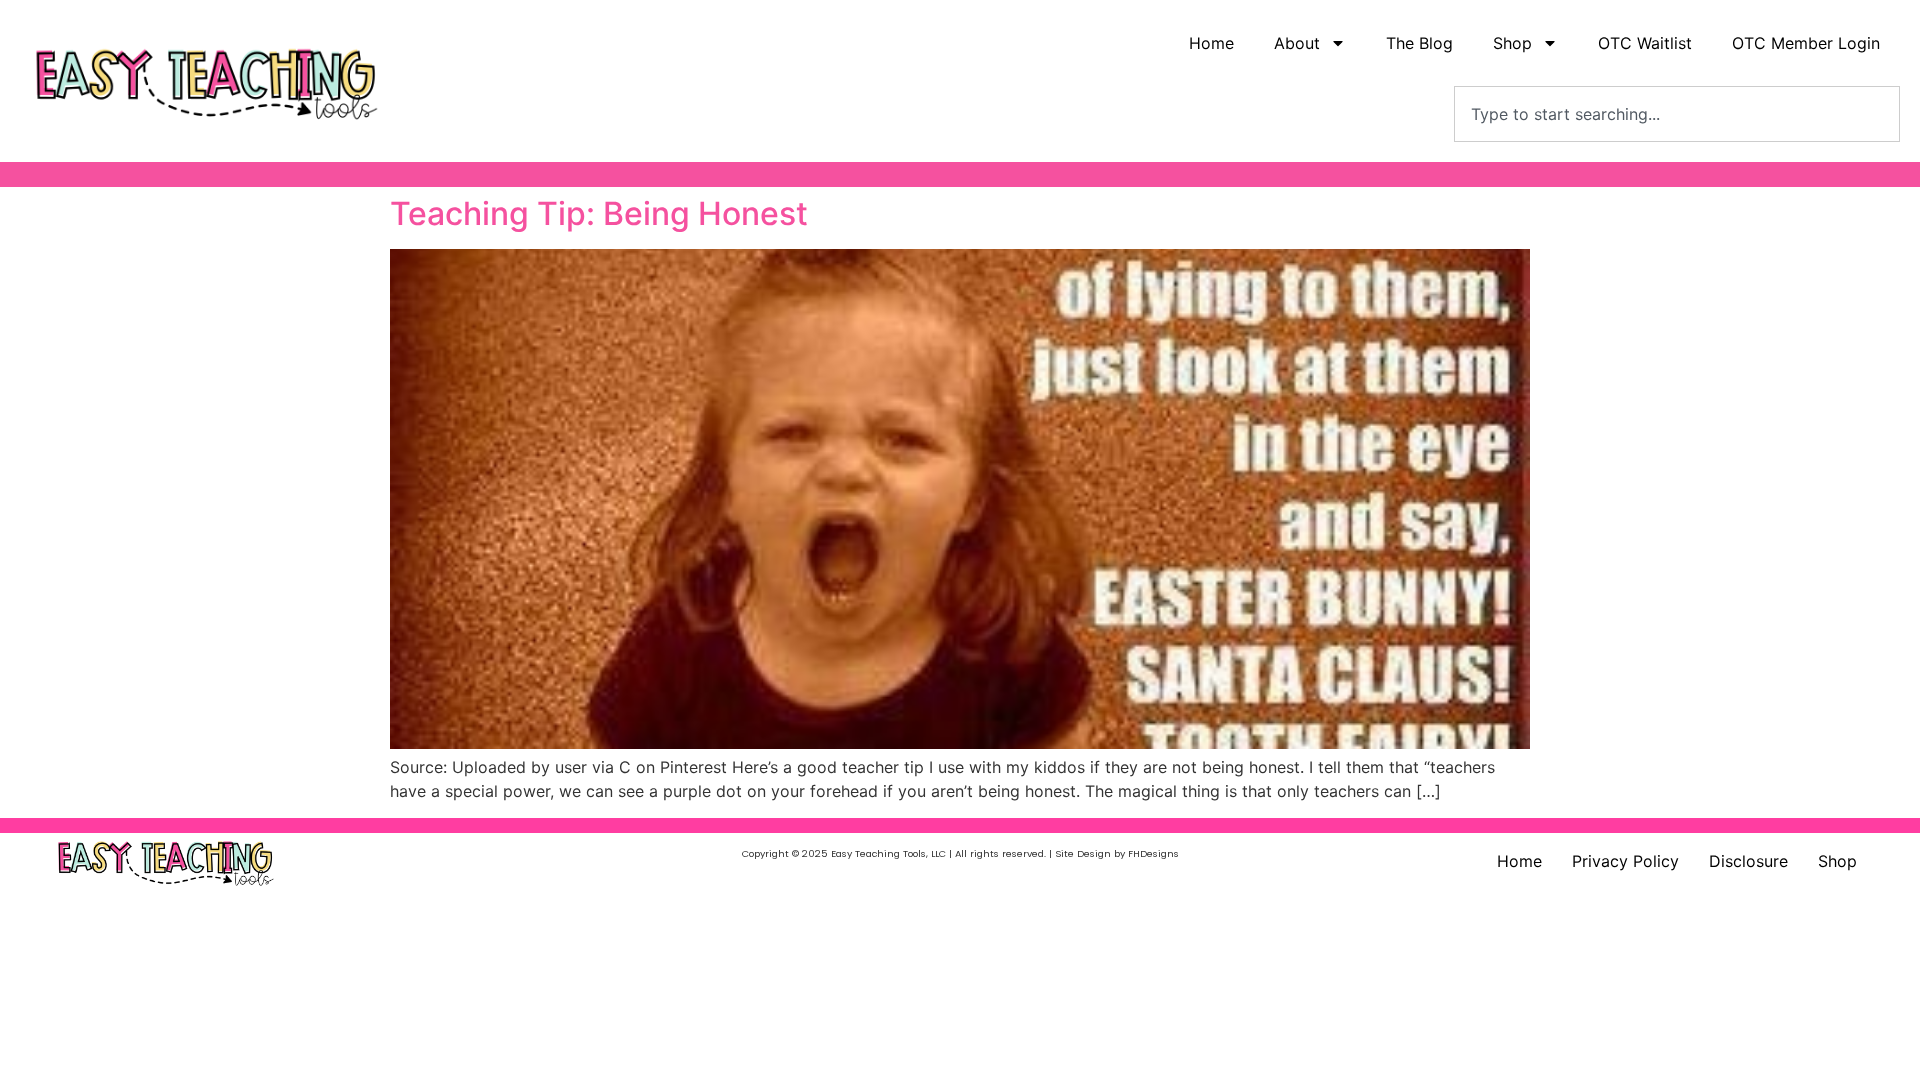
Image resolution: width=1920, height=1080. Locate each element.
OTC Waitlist (1645, 43)
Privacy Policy (1625, 861)
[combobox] (1677, 114)
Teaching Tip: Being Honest (599, 213)
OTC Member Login (1806, 43)
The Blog (1419, 43)
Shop (1837, 861)
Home (1211, 43)
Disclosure (1748, 861)
